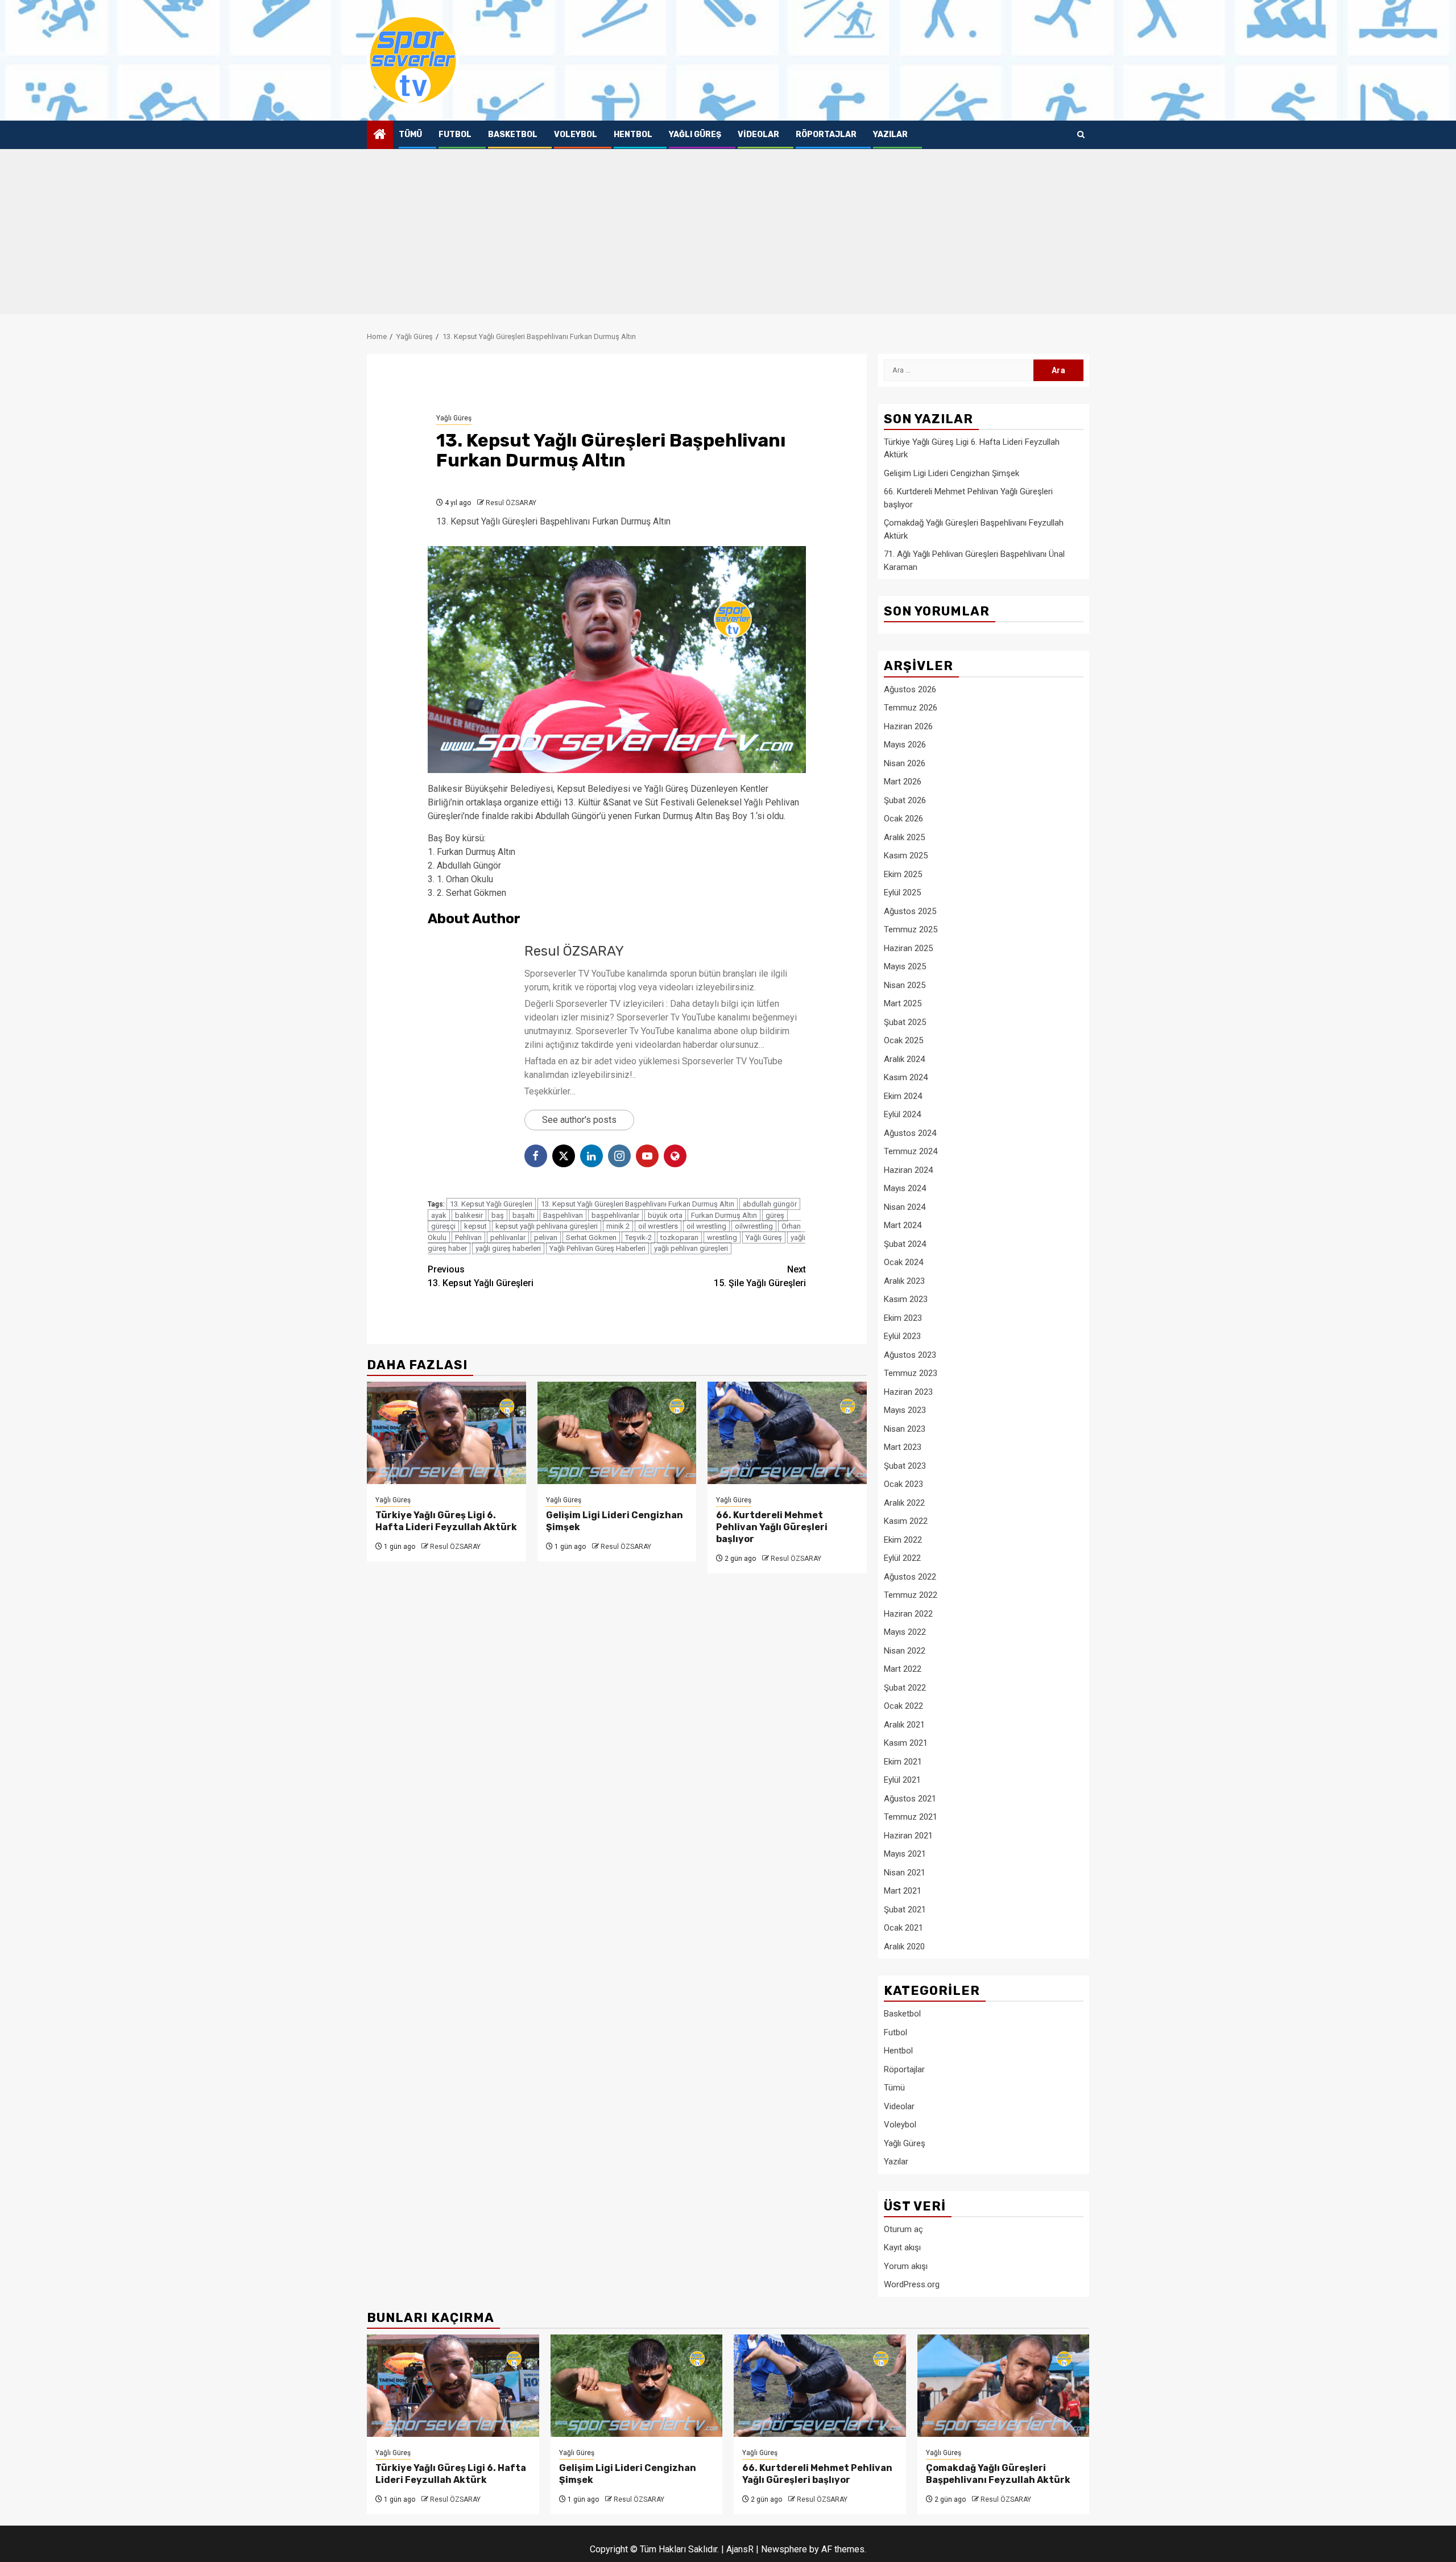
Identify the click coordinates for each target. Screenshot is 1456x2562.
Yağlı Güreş (695, 135)
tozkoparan (679, 1237)
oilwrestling (754, 1226)
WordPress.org (912, 2284)
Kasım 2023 (906, 1299)
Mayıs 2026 (905, 745)
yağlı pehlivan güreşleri (691, 1248)
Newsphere (784, 2549)
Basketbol (513, 135)
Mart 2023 (903, 1447)
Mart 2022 (903, 1669)
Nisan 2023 (905, 1429)
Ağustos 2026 (910, 689)
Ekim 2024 (903, 1096)
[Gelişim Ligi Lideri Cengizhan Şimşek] (617, 1433)
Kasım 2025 (906, 856)
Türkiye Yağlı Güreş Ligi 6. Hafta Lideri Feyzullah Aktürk (446, 1521)
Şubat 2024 (905, 1244)
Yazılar (890, 135)
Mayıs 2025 (905, 966)
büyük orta (665, 1215)
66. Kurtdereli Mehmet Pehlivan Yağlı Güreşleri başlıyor (772, 1527)
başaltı (524, 1215)
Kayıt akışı (902, 2247)
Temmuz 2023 (911, 1373)
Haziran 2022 (908, 1614)
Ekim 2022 (903, 1540)
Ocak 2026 (903, 819)
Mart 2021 (903, 1891)
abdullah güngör (770, 1204)
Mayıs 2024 (905, 1188)
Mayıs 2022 (905, 1632)
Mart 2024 (903, 1225)
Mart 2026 (903, 782)
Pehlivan (468, 1237)
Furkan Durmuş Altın (724, 1215)
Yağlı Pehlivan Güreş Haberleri (597, 1248)
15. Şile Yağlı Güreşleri (760, 1276)
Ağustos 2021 (910, 1799)
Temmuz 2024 (911, 1151)
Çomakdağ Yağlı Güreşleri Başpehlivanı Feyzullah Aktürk (998, 2474)
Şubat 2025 (905, 1022)
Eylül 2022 (902, 1558)
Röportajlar (826, 135)
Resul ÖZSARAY (511, 503)
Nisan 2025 (905, 985)
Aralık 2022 (904, 1503)
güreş (775, 1215)
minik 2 (618, 1226)
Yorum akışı (906, 2266)
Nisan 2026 (905, 763)
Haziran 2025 (908, 948)
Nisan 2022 (905, 1651)
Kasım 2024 (906, 1077)
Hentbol (633, 135)
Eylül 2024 (902, 1114)
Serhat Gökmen (591, 1237)
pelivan (546, 1237)
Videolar (758, 135)
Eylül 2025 (902, 892)
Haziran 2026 (908, 726)
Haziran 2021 (908, 1836)
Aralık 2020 (904, 1947)
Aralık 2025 (904, 837)
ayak (439, 1215)
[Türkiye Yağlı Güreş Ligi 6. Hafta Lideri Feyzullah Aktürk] (446, 1433)
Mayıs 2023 (905, 1410)
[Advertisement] (728, 234)
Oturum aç (903, 2229)
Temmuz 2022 (911, 1595)
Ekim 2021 (903, 1762)
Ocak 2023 (903, 1484)
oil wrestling (706, 1226)
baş (498, 1215)
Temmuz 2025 (911, 929)
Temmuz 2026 (911, 708)
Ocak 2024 (903, 1262)
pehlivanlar (508, 1237)
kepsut (475, 1226)
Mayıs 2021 (905, 1854)
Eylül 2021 (902, 1780)
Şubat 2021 (905, 1910)
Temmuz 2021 (911, 1817)
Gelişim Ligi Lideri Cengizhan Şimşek (952, 473)
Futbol (455, 135)
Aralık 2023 (904, 1281)
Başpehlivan (563, 1215)
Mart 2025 (903, 1003)
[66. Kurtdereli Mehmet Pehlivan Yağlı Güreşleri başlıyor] (787, 1433)
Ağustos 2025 (910, 911)
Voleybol (576, 135)
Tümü (410, 135)
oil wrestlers (658, 1226)
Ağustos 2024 (910, 1133)
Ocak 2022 (903, 1706)
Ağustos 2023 (910, 1355)
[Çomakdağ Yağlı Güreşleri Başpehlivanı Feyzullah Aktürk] (1004, 2386)
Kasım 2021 (906, 1743)
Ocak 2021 (903, 1928)
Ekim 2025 (903, 874)
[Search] (1081, 135)
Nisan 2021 (905, 1873)
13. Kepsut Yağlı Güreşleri (491, 1204)
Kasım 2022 (906, 1521)
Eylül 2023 (902, 1336)
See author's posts (579, 1120)
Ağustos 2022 (910, 1577)
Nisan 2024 (905, 1207)
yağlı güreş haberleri (508, 1248)
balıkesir (469, 1215)
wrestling (722, 1237)
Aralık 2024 (904, 1059)
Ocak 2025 (903, 1040)
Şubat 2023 (905, 1466)
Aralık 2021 (904, 1725)
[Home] (380, 135)
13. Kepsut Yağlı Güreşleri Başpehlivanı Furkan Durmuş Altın (638, 1204)
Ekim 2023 (903, 1318)
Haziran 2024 (908, 1170)
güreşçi (443, 1226)
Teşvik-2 (638, 1237)
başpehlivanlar (615, 1215)
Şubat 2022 (905, 1688)
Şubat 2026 (905, 800)
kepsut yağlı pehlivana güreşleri (547, 1226)
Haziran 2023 (908, 1392)
